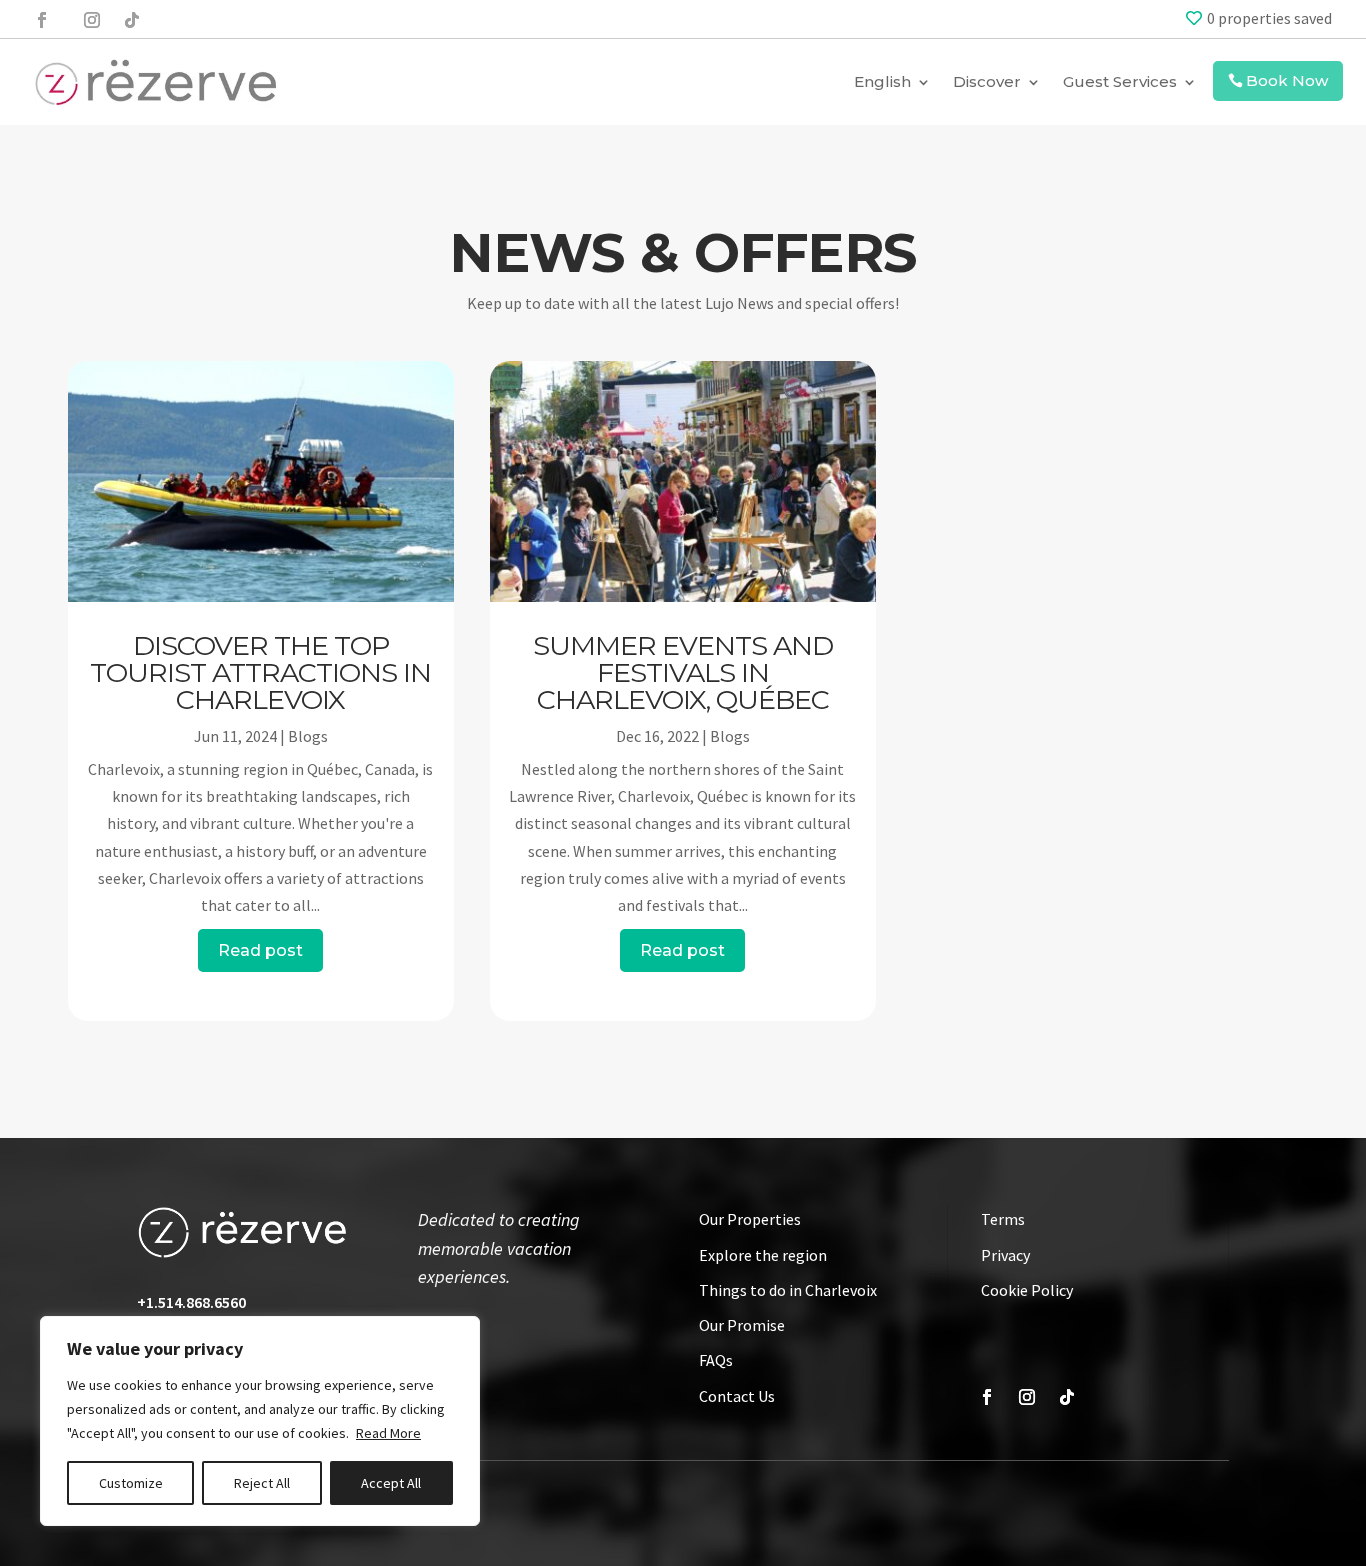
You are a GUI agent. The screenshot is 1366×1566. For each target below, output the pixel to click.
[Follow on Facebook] (42, 20)
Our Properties (750, 1219)
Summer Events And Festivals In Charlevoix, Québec (683, 672)
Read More (388, 1433)
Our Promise (742, 1325)
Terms (1003, 1219)
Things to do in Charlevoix (788, 1290)
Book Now (1287, 80)
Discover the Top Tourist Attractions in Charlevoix (260, 672)
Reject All (262, 1483)
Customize (131, 1483)
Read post (260, 950)
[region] (260, 1421)
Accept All (391, 1483)
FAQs (716, 1360)
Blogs (308, 736)
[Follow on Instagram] (89, 20)
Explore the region (763, 1255)
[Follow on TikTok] (132, 20)
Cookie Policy (1027, 1290)
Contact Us (737, 1396)
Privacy (1005, 1255)
